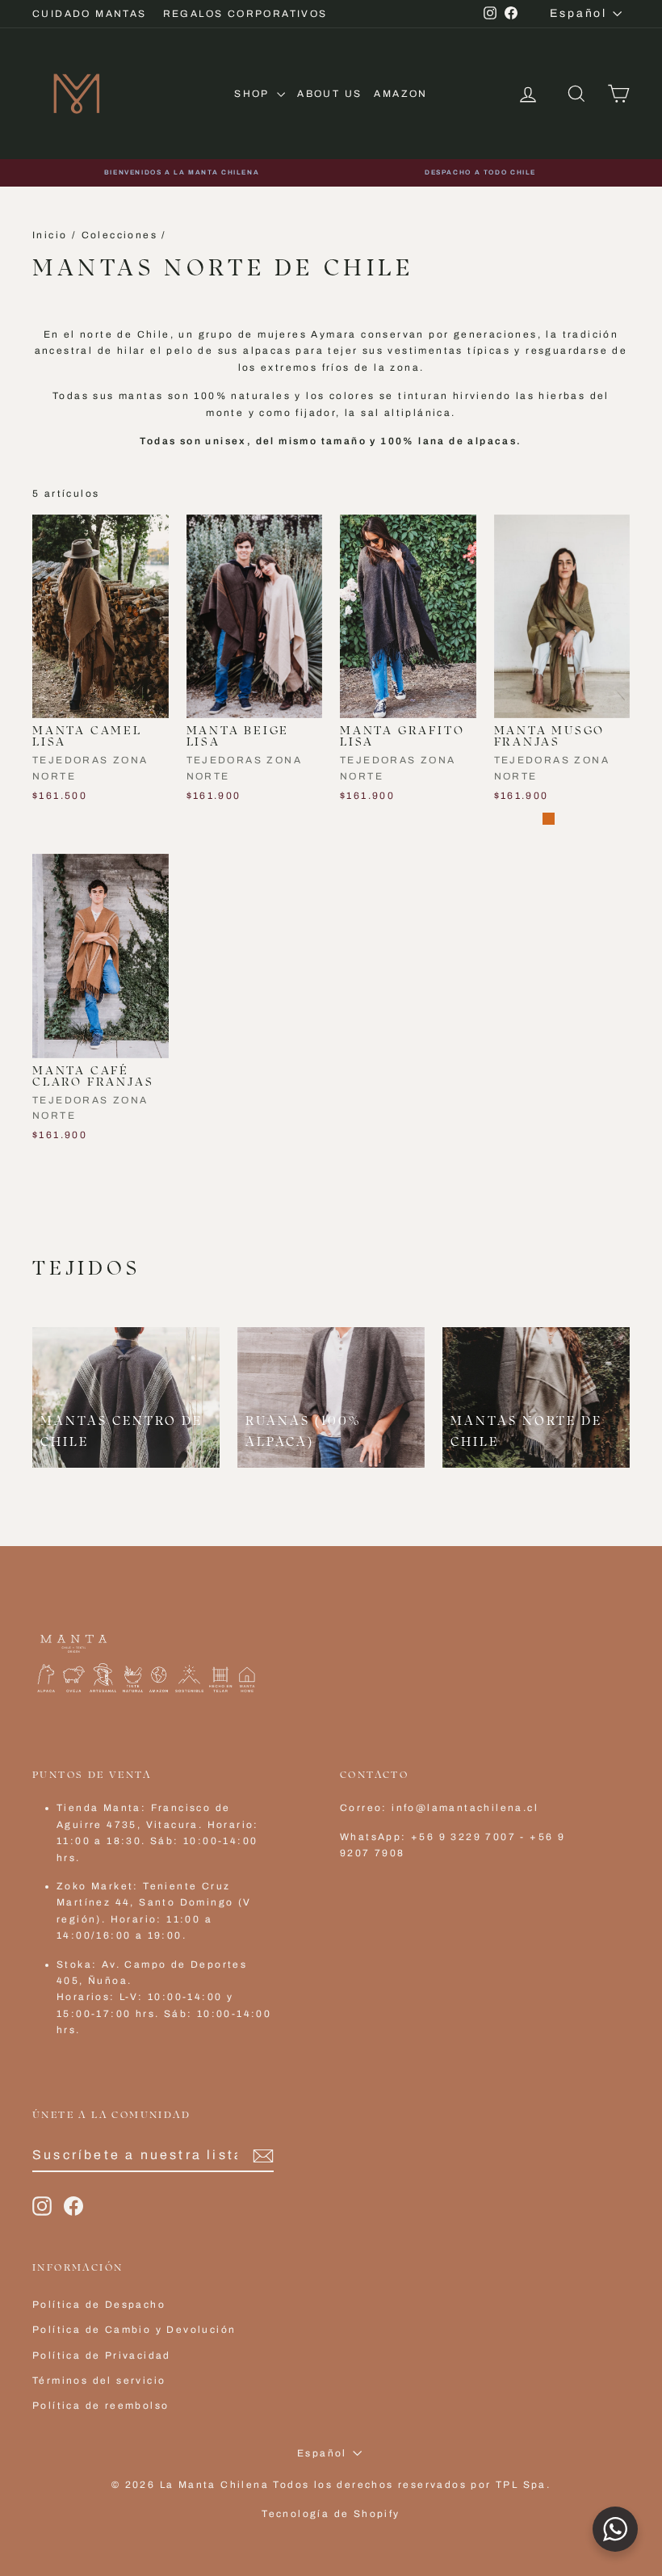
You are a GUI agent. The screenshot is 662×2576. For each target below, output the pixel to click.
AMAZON (400, 94)
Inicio (50, 235)
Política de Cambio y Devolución (134, 2330)
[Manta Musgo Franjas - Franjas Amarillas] (527, 819)
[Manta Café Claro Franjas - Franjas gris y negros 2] (65, 1158)
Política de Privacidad (102, 2355)
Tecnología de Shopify (331, 2514)
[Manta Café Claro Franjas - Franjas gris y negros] (43, 1158)
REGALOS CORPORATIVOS (245, 14)
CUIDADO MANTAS (90, 14)
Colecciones (119, 235)
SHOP (253, 94)
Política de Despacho (99, 2305)
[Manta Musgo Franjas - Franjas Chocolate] (549, 819)
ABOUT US (329, 94)
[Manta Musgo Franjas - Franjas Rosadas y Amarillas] (505, 819)
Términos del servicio (99, 2381)
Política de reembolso (101, 2406)
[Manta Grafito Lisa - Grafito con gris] (373, 819)
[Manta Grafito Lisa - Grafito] (351, 819)
